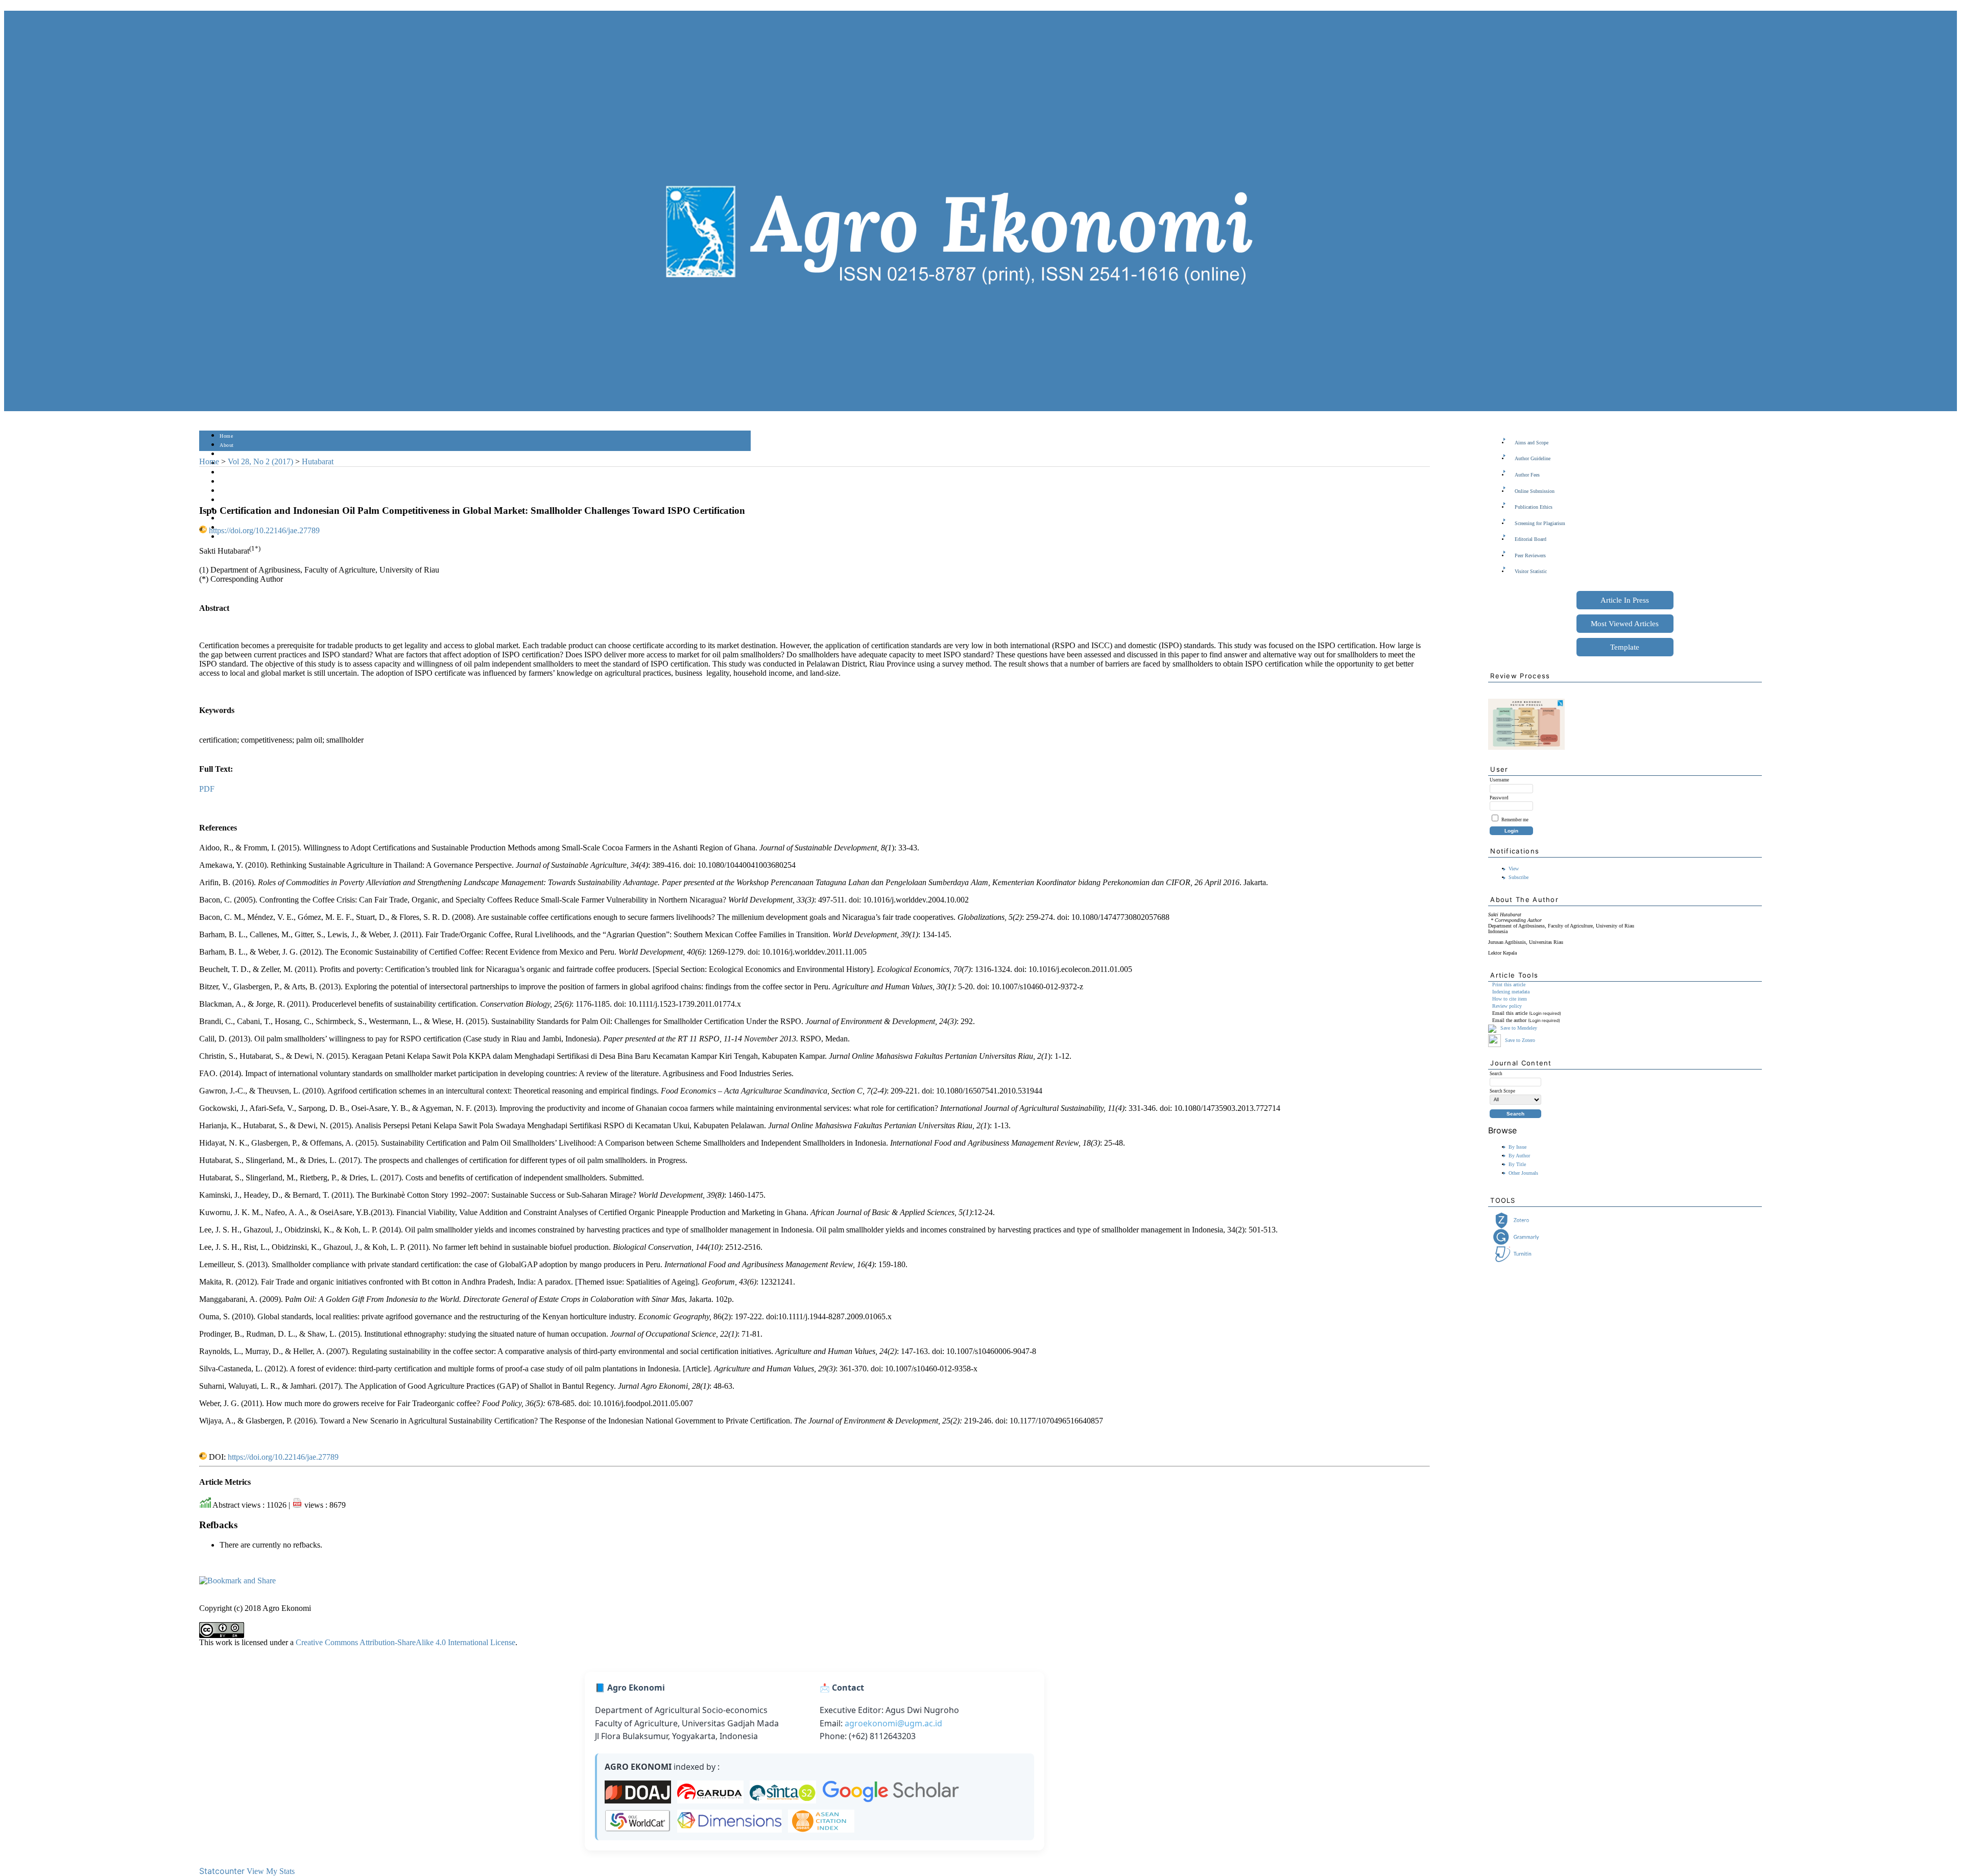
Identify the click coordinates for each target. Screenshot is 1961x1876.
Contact (229, 537)
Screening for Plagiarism (1540, 523)
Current (228, 482)
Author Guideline (1533, 458)
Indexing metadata (1511, 992)
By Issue (1517, 1147)
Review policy (1507, 1006)
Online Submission (1535, 491)
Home (226, 436)
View (1514, 869)
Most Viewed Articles (1625, 624)
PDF (207, 789)
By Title (1517, 1164)
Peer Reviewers (1530, 555)
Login (226, 454)
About (227, 445)
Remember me (1515, 820)
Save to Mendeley (1519, 1028)
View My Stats (271, 1871)
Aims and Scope (1532, 443)
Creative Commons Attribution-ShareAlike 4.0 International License (405, 1642)
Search (227, 473)
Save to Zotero (1519, 1040)
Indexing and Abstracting (248, 519)
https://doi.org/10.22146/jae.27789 (264, 530)
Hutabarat (318, 461)
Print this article (1509, 984)
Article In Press (1625, 600)
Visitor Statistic (1531, 571)
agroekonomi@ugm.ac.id (893, 1723)
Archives (230, 491)
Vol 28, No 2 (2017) (260, 461)
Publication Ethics (1534, 507)
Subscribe (1518, 877)
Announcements (238, 500)
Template (1625, 647)
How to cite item (1510, 999)
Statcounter (222, 1871)
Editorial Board (1530, 539)
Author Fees (1527, 475)
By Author (1519, 1156)
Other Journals (1523, 1173)
